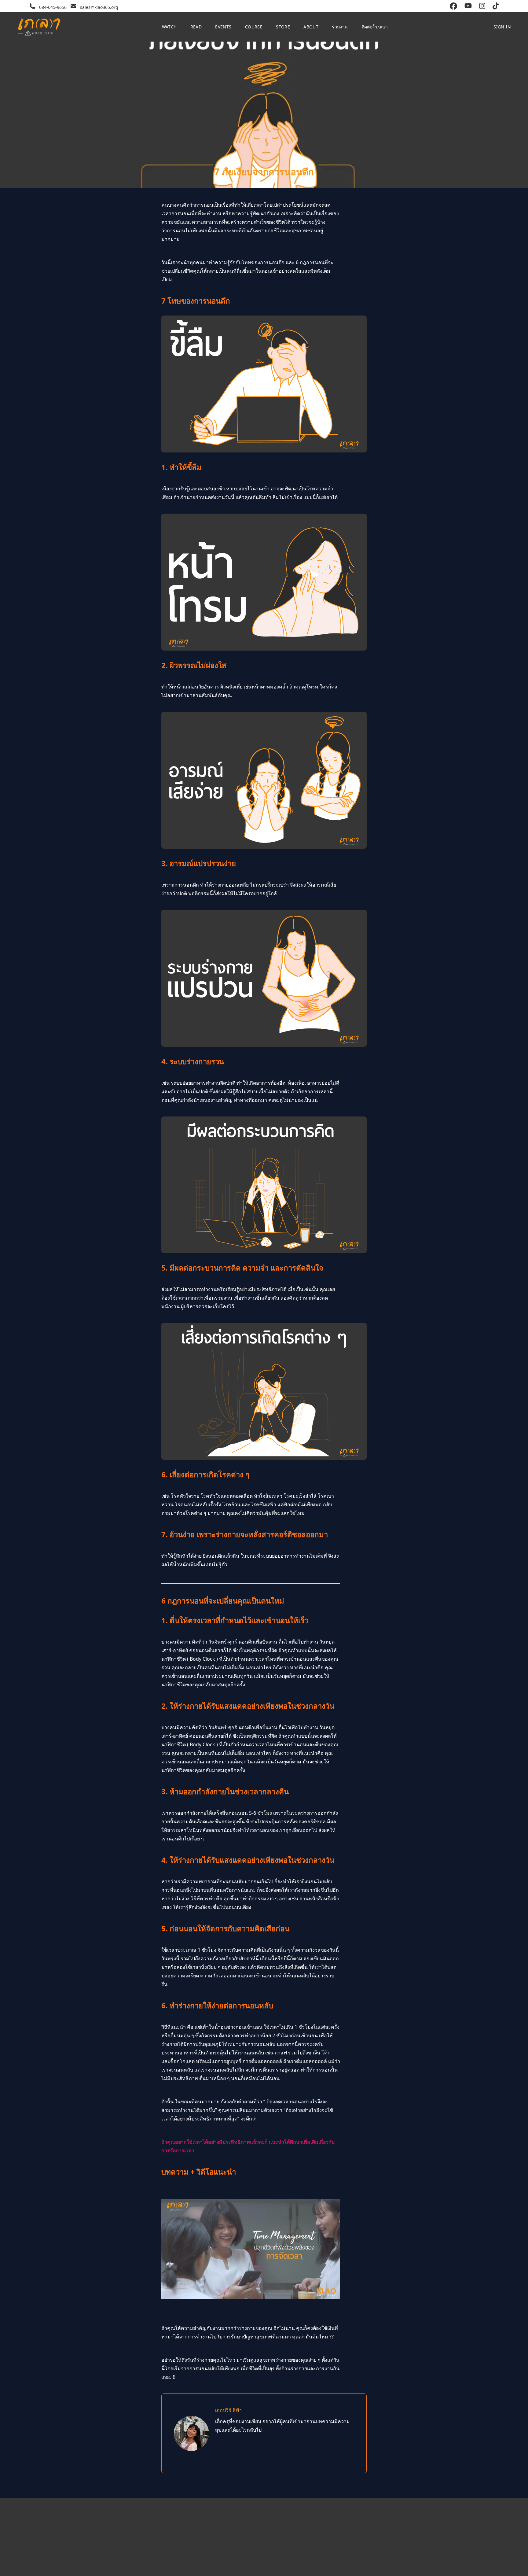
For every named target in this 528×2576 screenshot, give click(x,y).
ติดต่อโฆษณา (375, 27)
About (311, 27)
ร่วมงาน (340, 27)
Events (223, 27)
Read (196, 27)
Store (283, 27)
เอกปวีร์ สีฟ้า (228, 2410)
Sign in (502, 27)
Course (254, 27)
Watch (169, 27)
